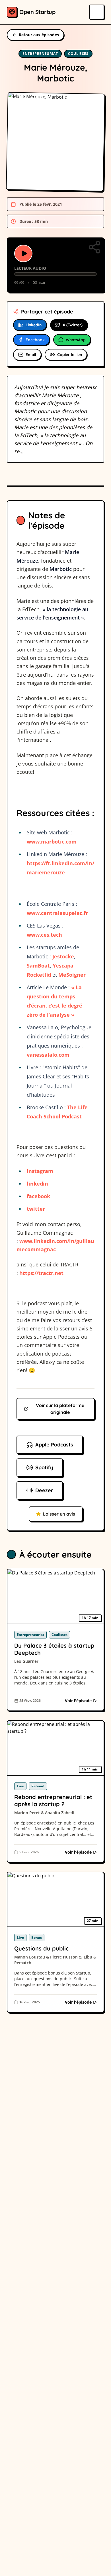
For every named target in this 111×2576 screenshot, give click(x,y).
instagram (40, 1171)
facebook (38, 1196)
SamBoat (38, 966)
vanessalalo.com (48, 1055)
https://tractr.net (41, 1273)
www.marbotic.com (52, 842)
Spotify (44, 1467)
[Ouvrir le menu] (97, 12)
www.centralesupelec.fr (57, 913)
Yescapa (63, 966)
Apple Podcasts (54, 1445)
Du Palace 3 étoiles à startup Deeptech (54, 1649)
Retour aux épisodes (39, 35)
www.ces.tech (44, 935)
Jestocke (63, 956)
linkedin (37, 1184)
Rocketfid (39, 975)
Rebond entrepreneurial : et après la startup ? (53, 1800)
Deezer (44, 1490)
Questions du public (41, 1948)
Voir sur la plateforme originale (60, 1409)
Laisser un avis (59, 1514)
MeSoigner (72, 975)
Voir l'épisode (78, 1701)
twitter (36, 1209)
